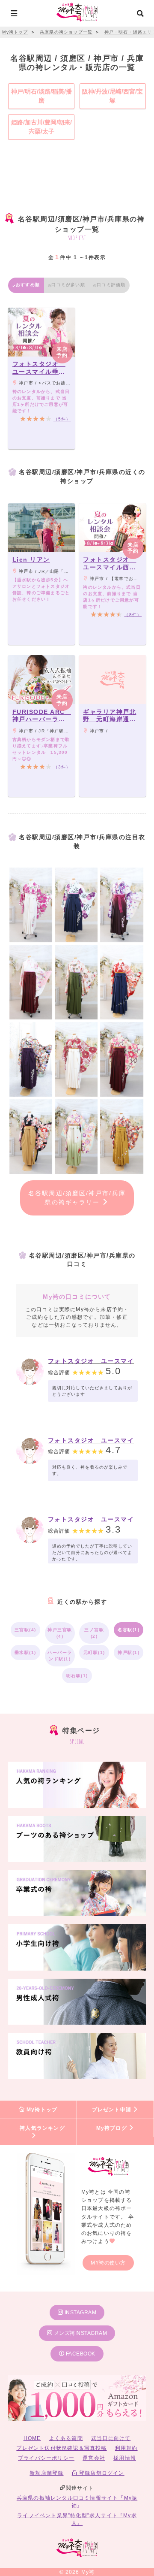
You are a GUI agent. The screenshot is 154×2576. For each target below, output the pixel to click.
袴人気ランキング (42, 2128)
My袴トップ (41, 2110)
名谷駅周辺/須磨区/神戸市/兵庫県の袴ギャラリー (77, 1198)
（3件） (62, 767)
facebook (80, 2354)
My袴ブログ (113, 2128)
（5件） (62, 419)
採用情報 (125, 2458)
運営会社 (94, 2458)
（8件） (133, 615)
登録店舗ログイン (101, 2473)
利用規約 (126, 2448)
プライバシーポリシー (46, 2458)
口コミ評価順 (111, 285)
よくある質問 (66, 2438)
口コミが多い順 (68, 285)
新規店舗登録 (46, 2473)
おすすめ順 (28, 285)
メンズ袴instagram (80, 2333)
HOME (32, 2438)
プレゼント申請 (113, 2110)
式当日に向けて (111, 2438)
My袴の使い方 (108, 2263)
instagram (80, 2313)
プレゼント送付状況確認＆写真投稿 (61, 2448)
